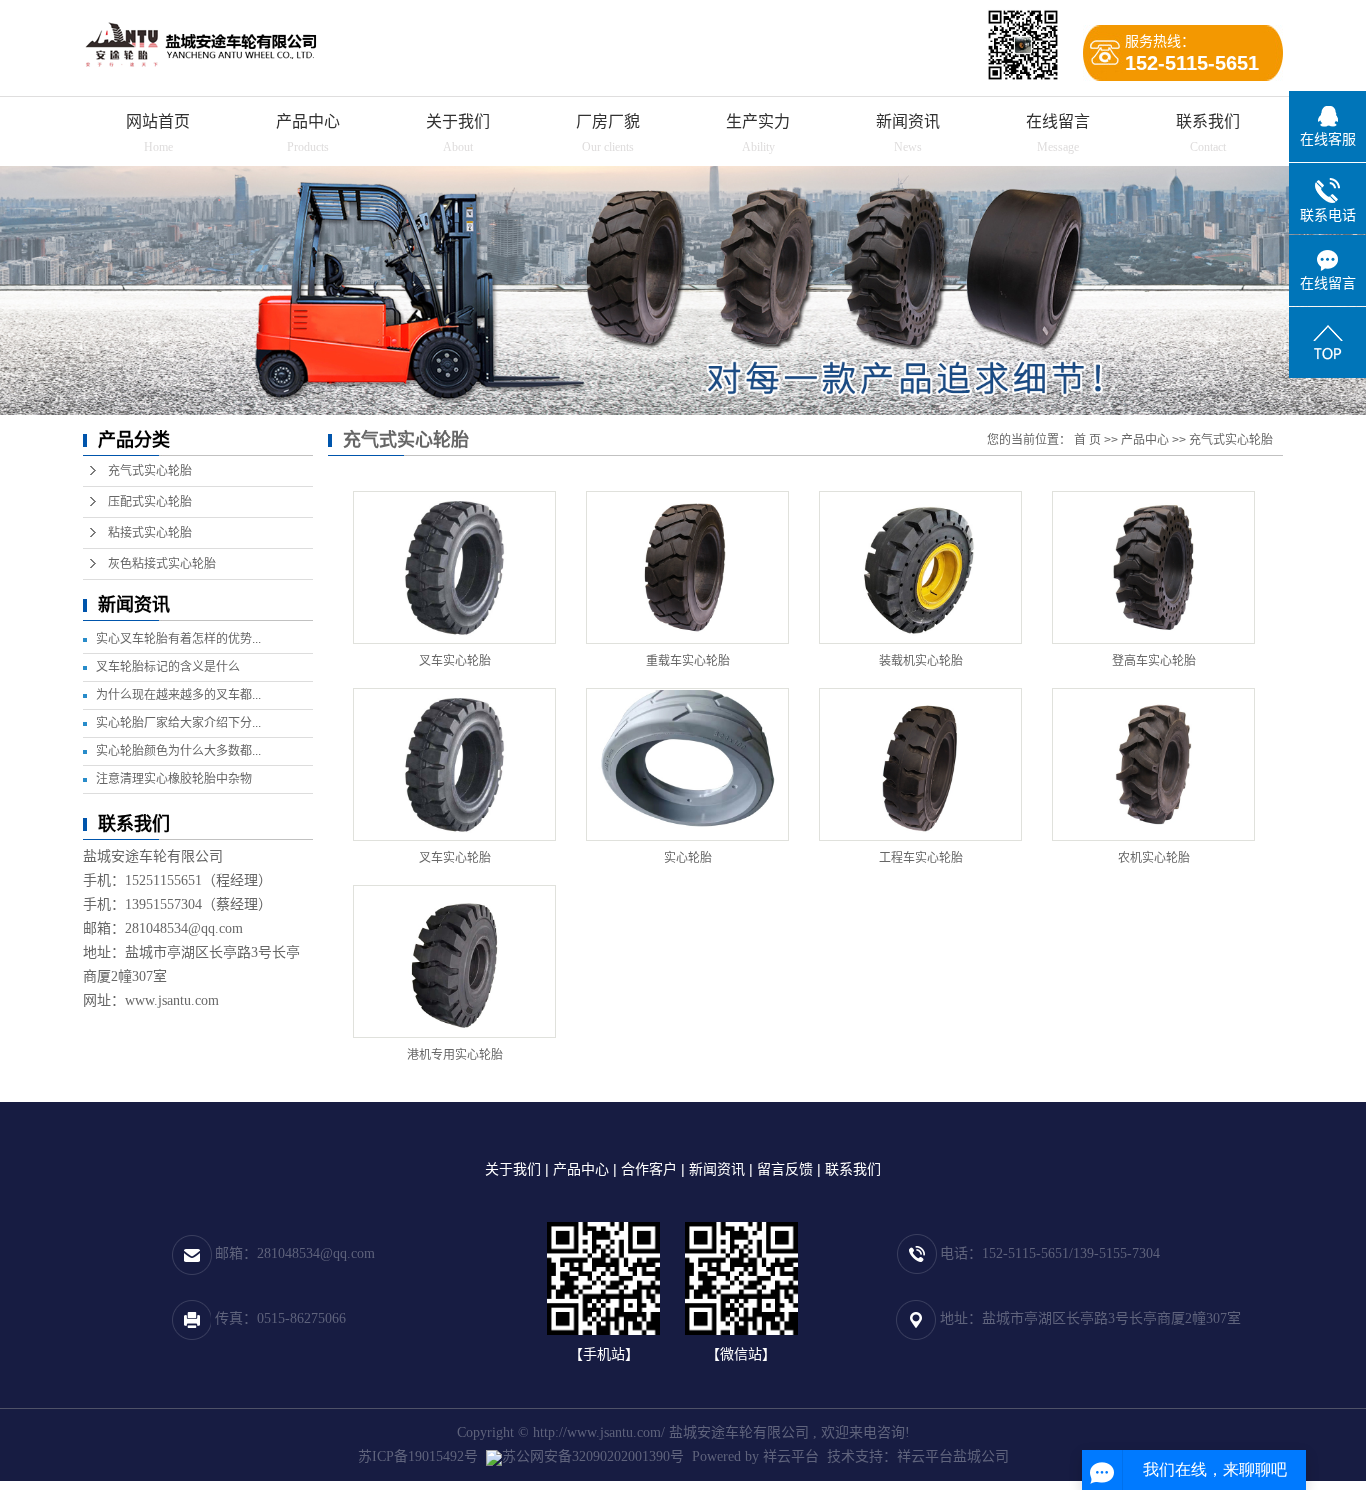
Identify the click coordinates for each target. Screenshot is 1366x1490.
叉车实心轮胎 (455, 661)
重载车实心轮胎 (688, 661)
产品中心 (308, 121)
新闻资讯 (908, 121)
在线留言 (1058, 121)
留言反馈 (785, 1169)
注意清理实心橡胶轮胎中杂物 (174, 779)
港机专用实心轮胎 (455, 1055)
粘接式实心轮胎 (150, 533)
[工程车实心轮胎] (920, 764)
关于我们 (458, 121)
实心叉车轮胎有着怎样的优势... (178, 639)
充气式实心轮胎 (150, 471)
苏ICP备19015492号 (418, 1456)
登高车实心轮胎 (1154, 661)
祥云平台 (791, 1456)
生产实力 (758, 121)
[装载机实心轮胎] (920, 567)
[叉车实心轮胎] (454, 567)
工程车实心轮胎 (921, 858)
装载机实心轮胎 (921, 661)
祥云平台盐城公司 (953, 1456)
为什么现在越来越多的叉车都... (178, 695)
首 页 (1087, 440)
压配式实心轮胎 (150, 502)
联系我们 (1208, 121)
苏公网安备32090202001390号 (593, 1456)
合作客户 (649, 1169)
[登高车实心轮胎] (1153, 567)
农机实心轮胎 (1154, 858)
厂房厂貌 (608, 121)
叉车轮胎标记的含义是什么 (168, 667)
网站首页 (158, 121)
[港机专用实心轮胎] (454, 961)
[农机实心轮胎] (1153, 764)
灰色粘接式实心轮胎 (162, 564)
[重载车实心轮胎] (687, 567)
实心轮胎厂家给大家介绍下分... (178, 723)
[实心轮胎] (687, 764)
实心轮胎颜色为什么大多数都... (178, 751)
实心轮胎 (688, 858)
